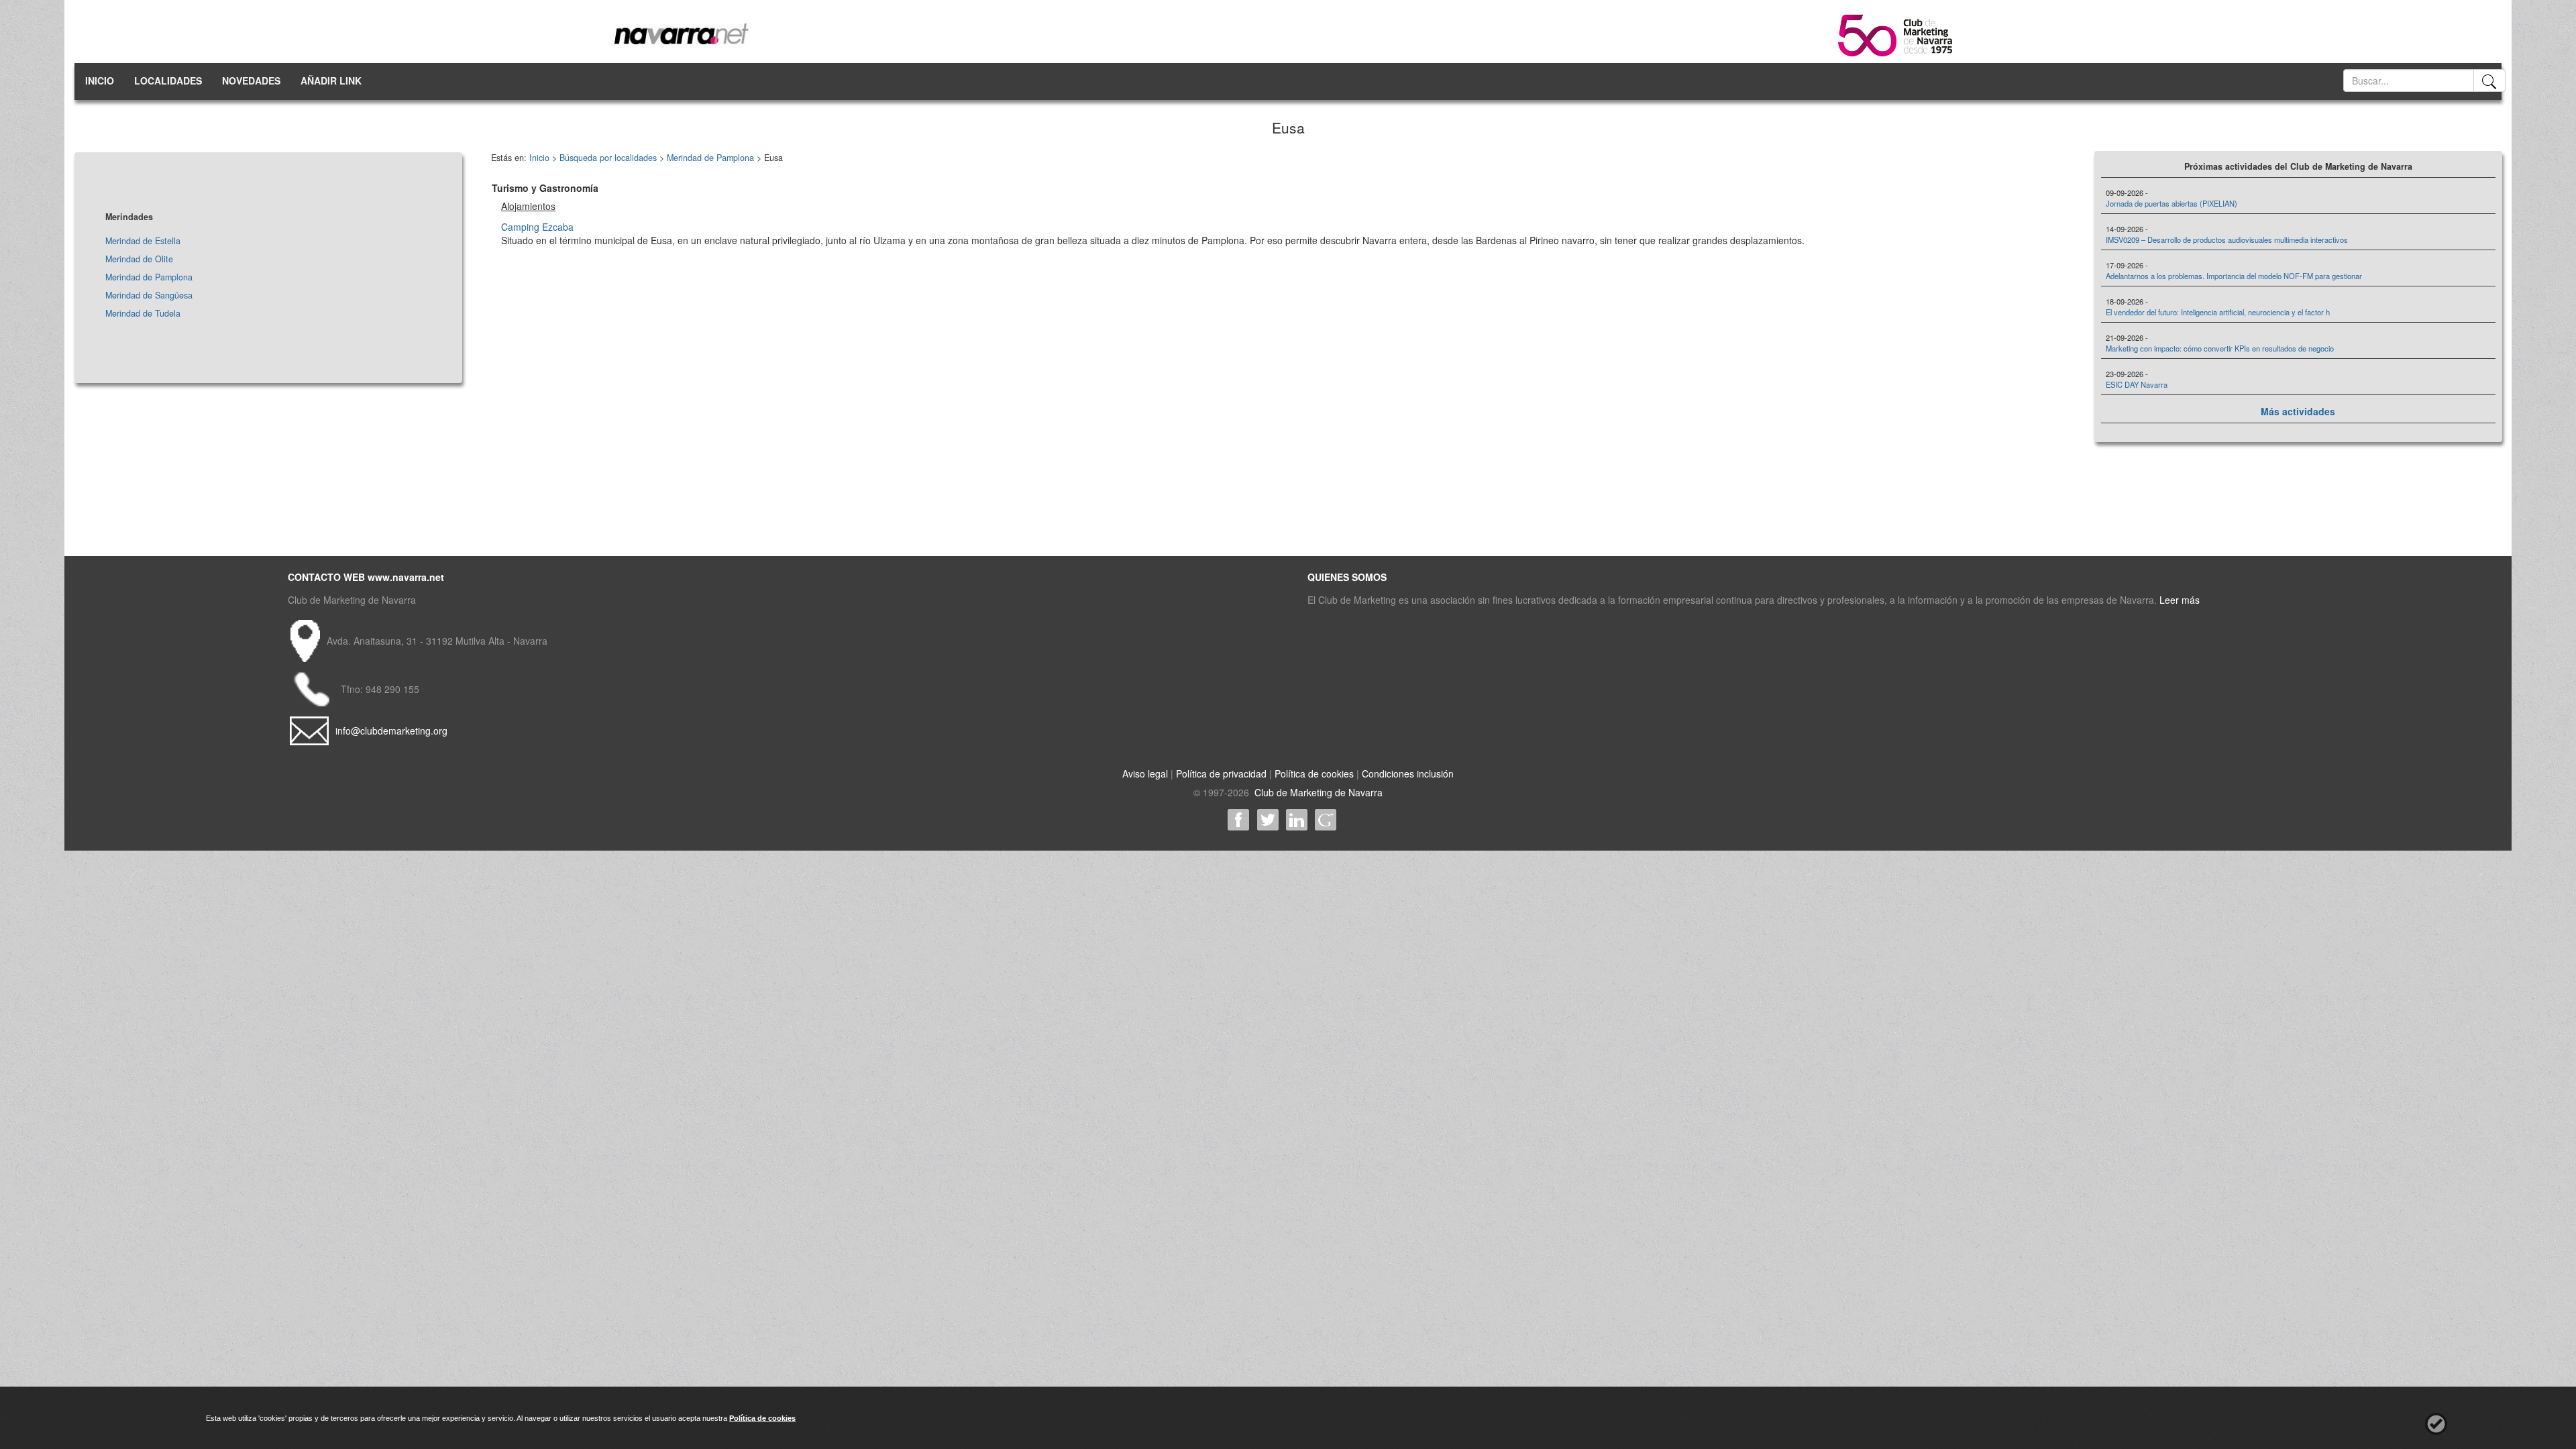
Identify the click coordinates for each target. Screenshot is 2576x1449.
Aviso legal (1145, 773)
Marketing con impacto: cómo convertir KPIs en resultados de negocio (2220, 348)
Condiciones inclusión (1408, 773)
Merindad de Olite (139, 259)
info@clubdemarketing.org (391, 731)
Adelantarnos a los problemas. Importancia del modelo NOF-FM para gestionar (2234, 276)
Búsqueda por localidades (608, 158)
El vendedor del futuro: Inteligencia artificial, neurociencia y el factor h (2218, 312)
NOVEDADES (251, 80)
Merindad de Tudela (143, 313)
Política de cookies (1314, 773)
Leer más (2180, 600)
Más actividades (2298, 411)
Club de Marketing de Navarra (1317, 792)
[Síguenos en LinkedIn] (1296, 820)
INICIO (100, 80)
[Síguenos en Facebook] (1239, 820)
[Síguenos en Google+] (1325, 820)
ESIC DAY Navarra (2137, 384)
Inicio (539, 158)
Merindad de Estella (143, 241)
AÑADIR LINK (331, 80)
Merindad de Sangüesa (149, 295)
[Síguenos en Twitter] (1268, 820)
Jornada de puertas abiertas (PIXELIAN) (2171, 203)
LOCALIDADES (168, 80)
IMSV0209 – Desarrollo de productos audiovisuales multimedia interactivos (2227, 239)
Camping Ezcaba (537, 227)
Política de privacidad (1221, 773)
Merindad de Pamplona (149, 277)
